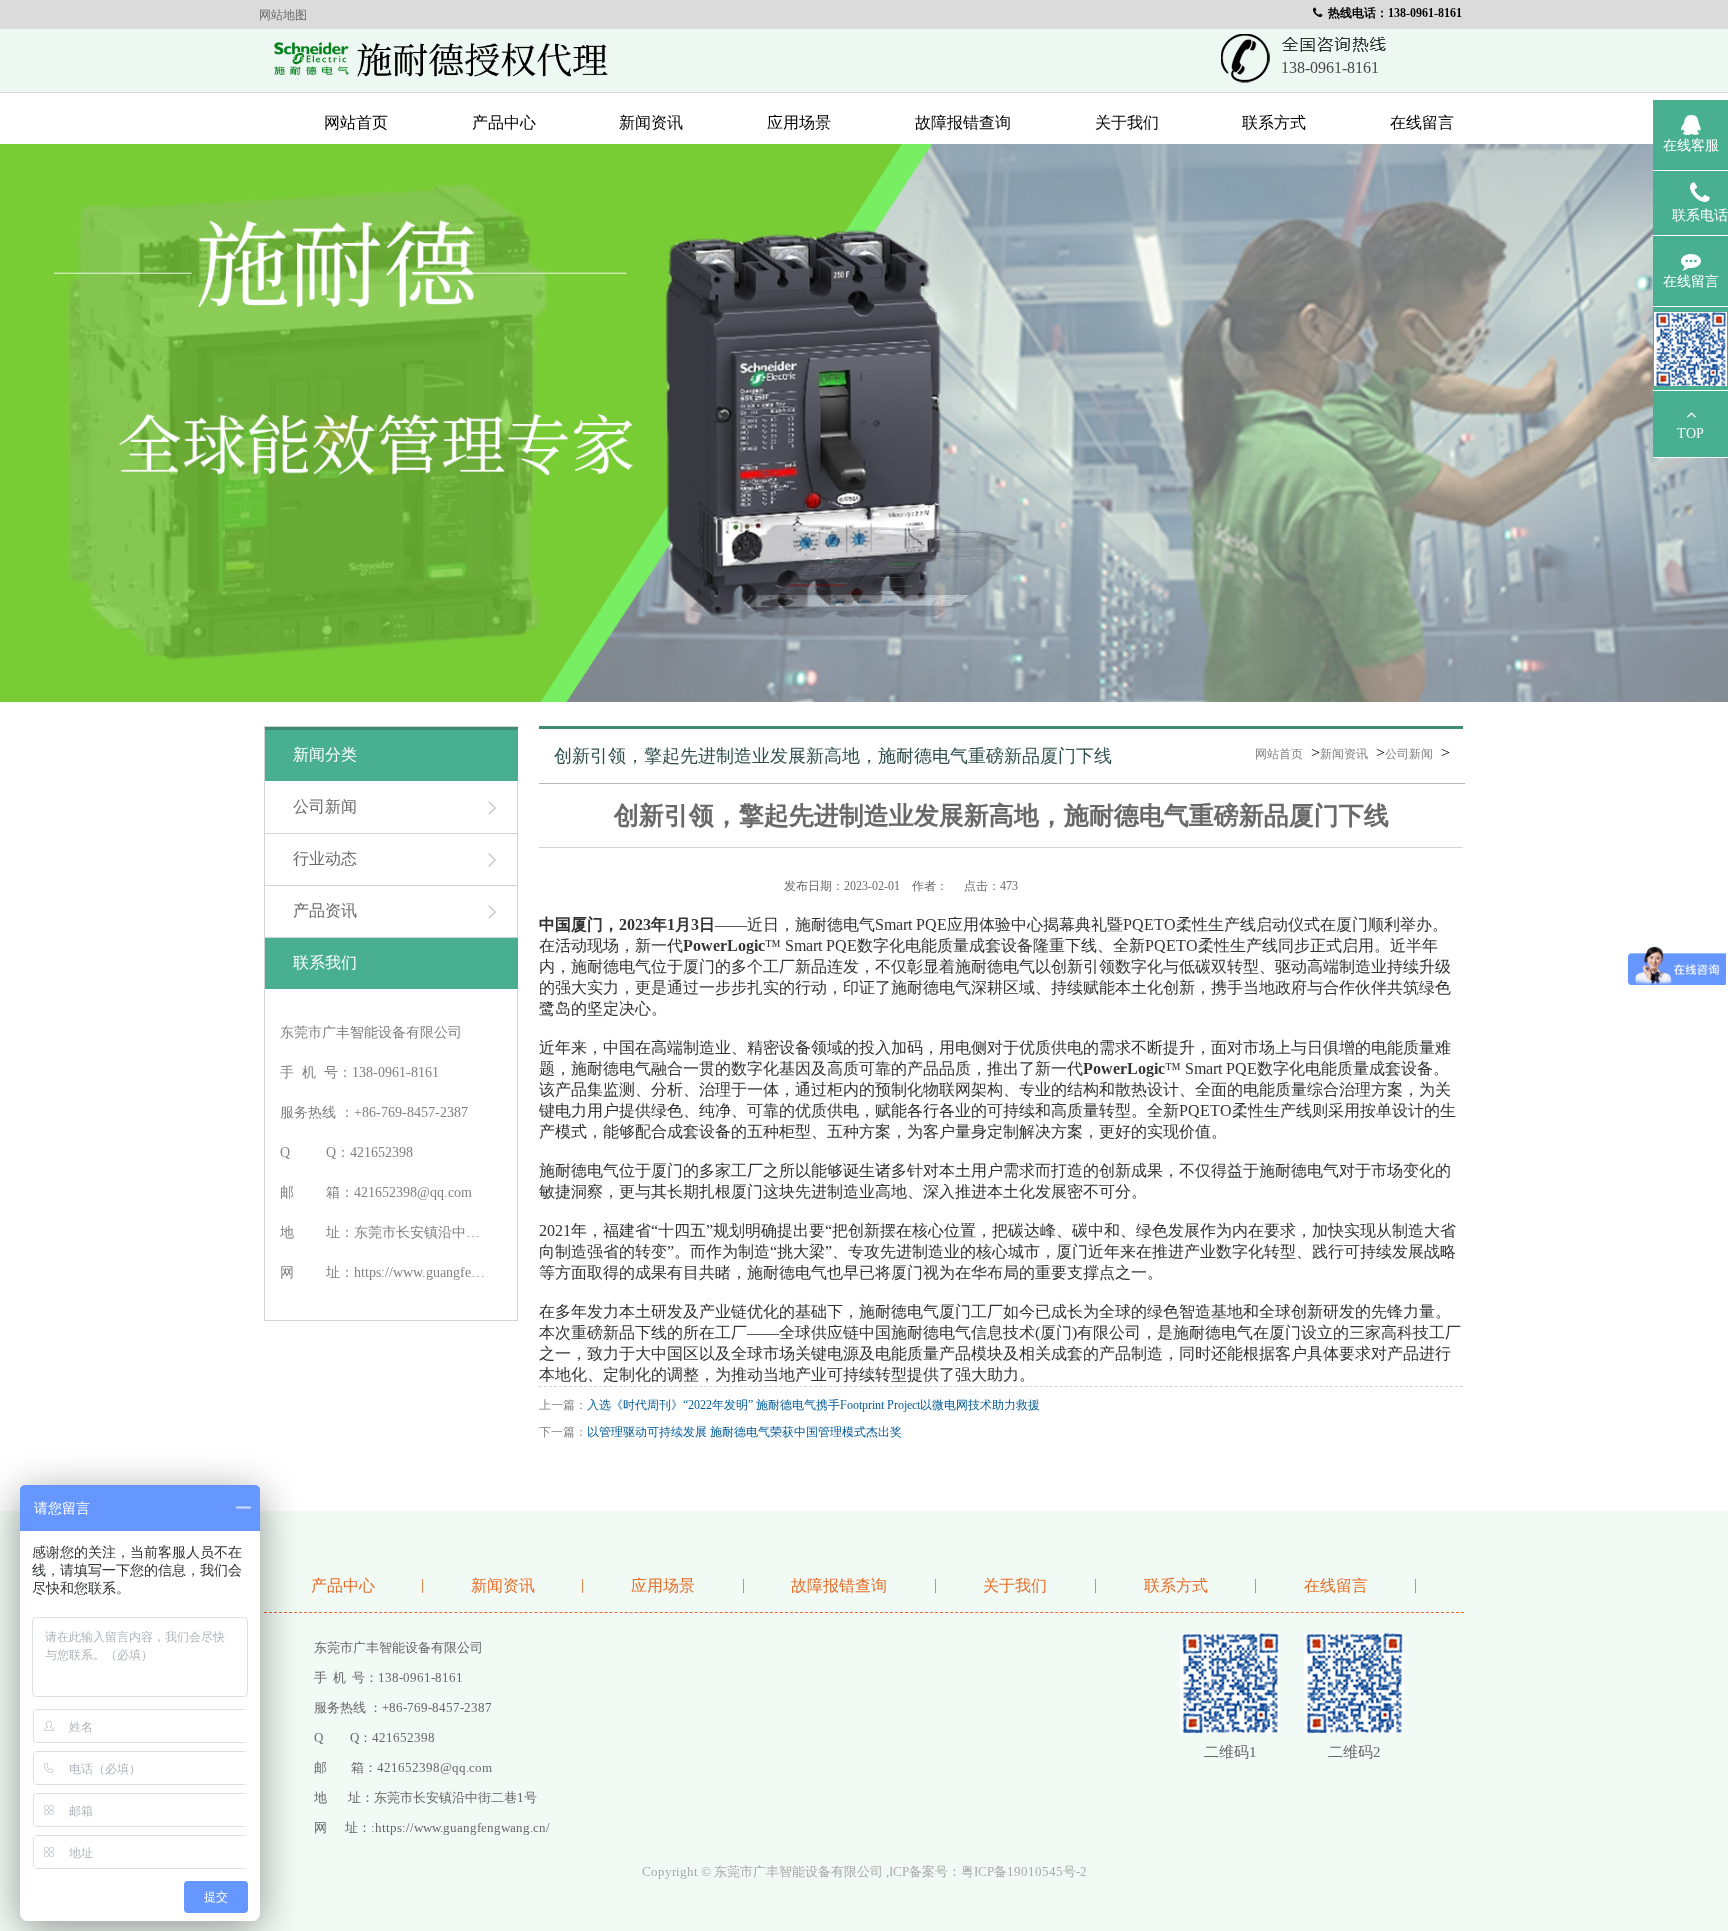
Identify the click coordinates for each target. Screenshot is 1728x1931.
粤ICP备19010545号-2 (1024, 1871)
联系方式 (1274, 122)
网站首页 (356, 122)
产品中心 (504, 122)
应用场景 (799, 122)
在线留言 (1422, 122)
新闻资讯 (651, 122)
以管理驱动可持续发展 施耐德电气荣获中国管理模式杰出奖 (744, 1432)
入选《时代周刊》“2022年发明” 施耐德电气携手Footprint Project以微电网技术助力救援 (813, 1405)
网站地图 (283, 15)
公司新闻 (1409, 754)
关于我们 (1127, 122)
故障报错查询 (963, 122)
